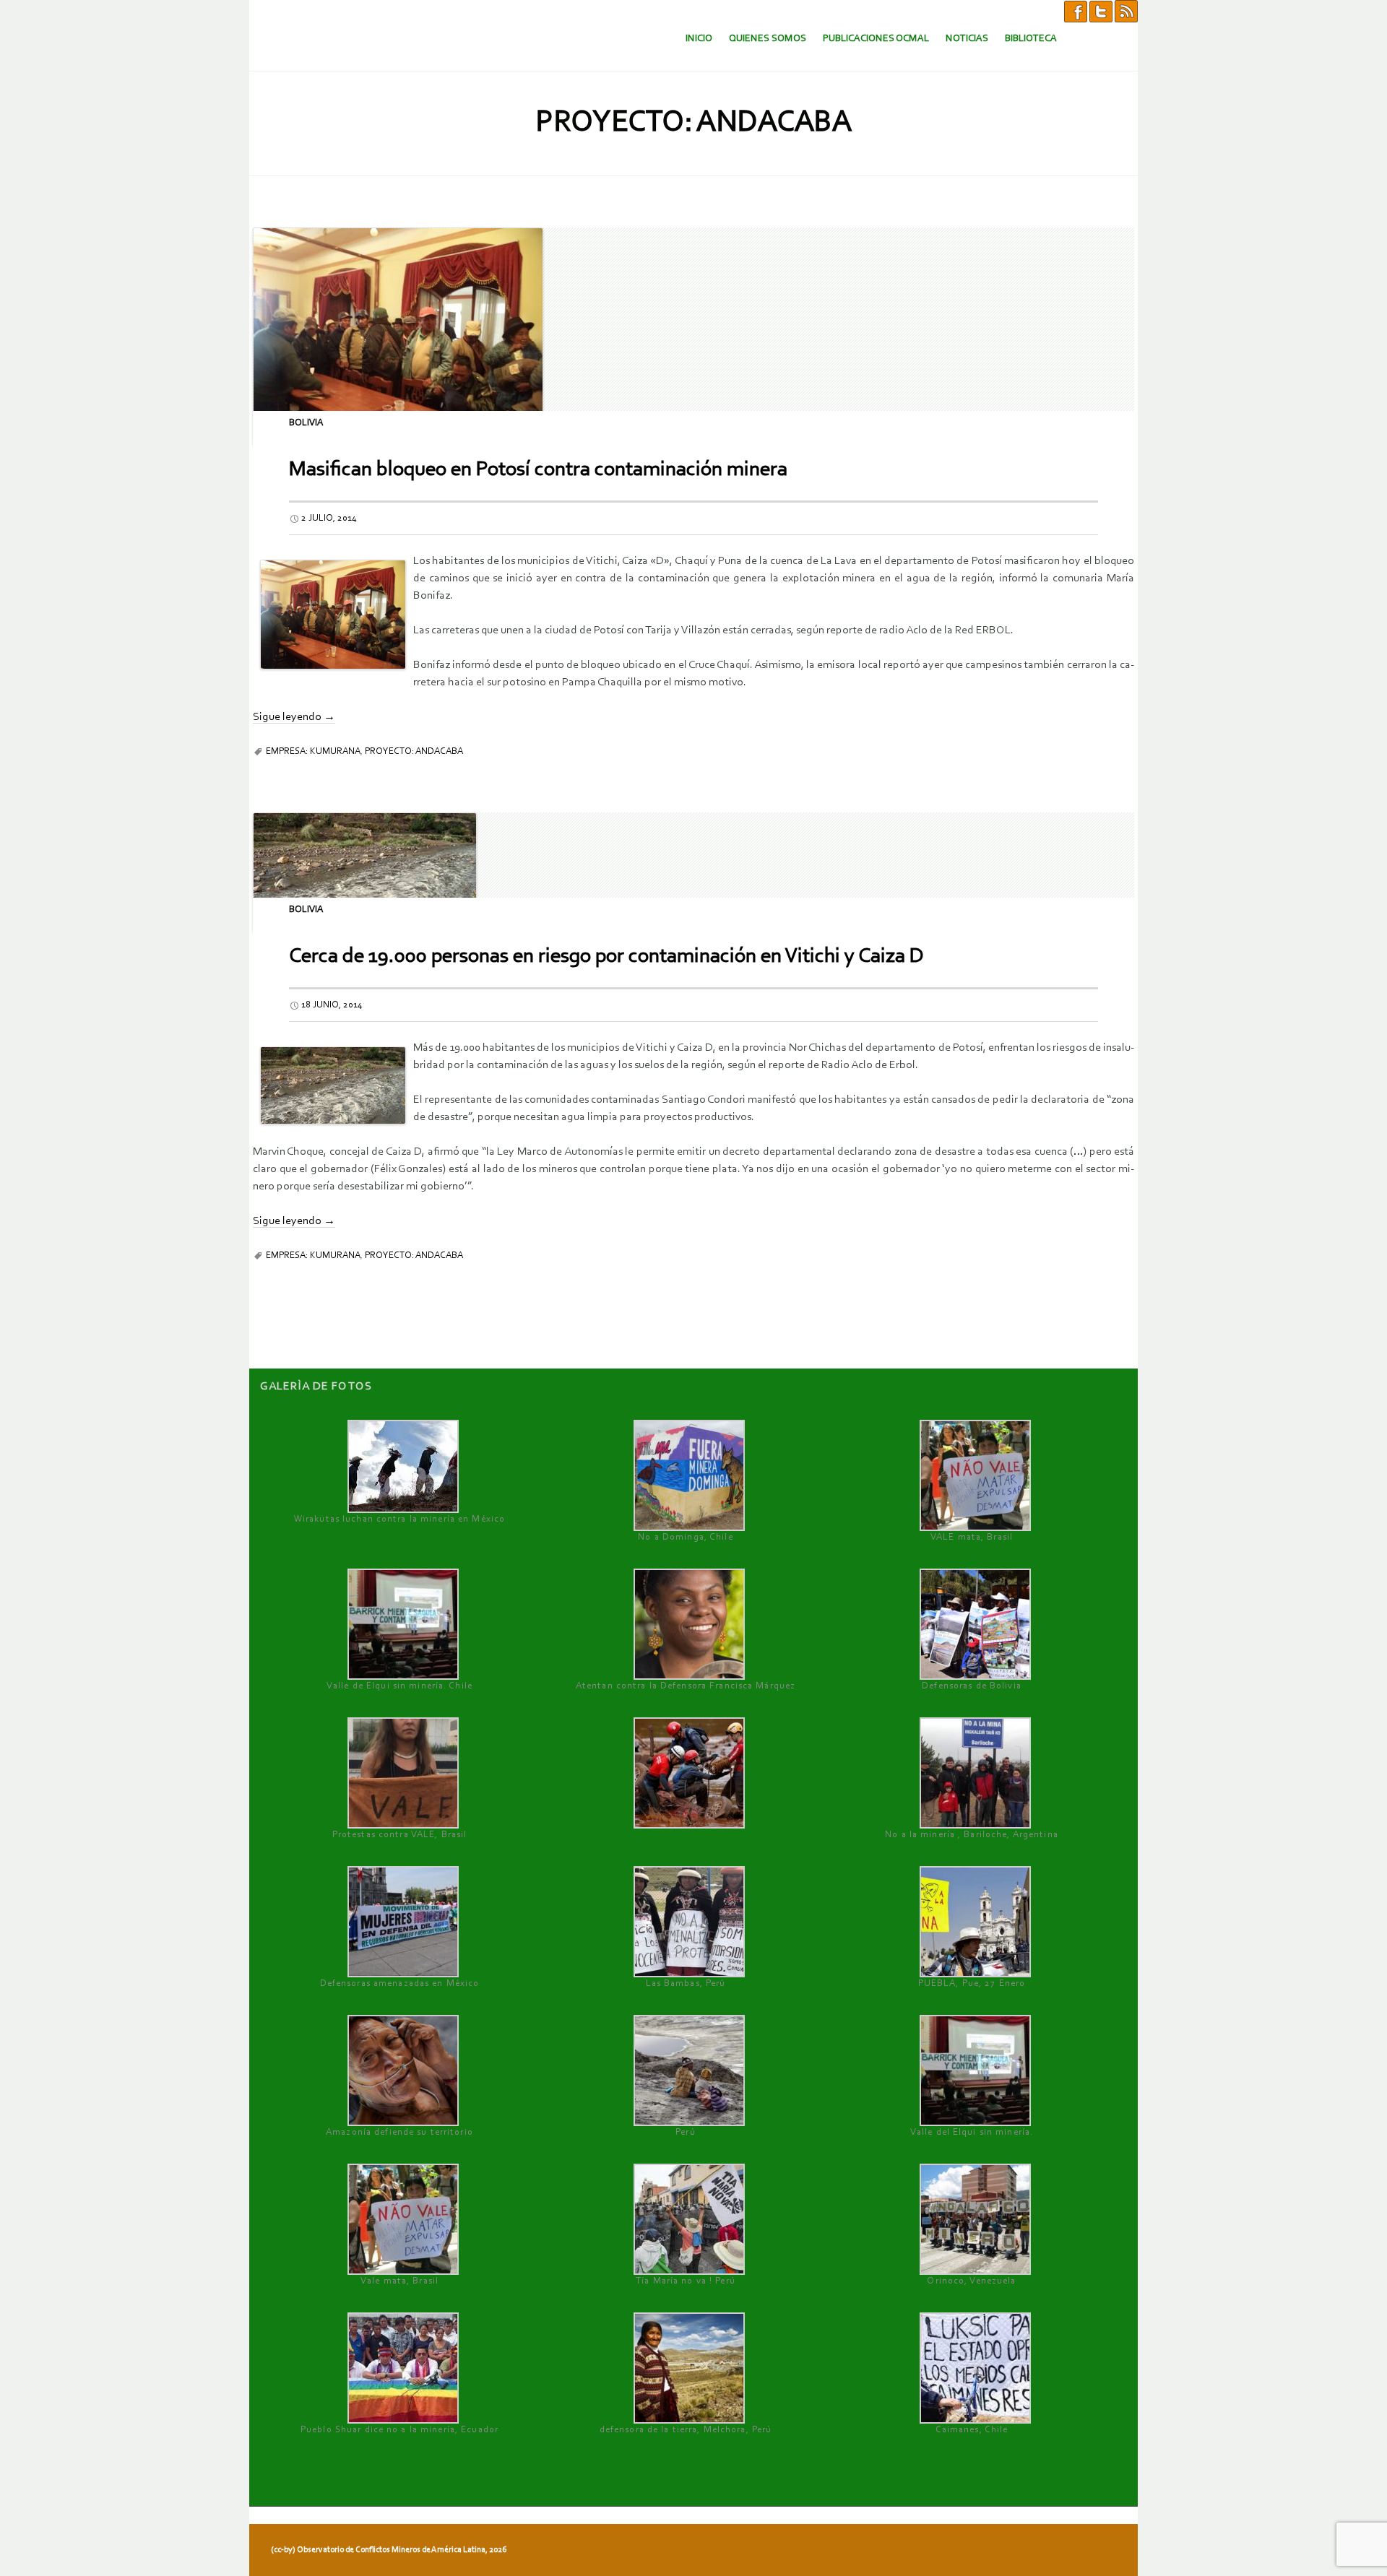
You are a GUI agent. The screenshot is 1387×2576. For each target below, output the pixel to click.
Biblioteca (1031, 39)
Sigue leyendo (294, 717)
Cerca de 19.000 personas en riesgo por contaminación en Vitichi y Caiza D (606, 957)
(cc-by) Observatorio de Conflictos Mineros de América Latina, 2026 (389, 2550)
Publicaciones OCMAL (876, 39)
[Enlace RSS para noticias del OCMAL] (1126, 11)
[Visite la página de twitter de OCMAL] (1101, 11)
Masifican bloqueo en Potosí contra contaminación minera (538, 470)
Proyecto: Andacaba (414, 751)
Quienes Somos (768, 39)
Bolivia (306, 423)
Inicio (699, 39)
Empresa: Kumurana (313, 751)
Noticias (967, 39)
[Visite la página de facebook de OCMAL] (1076, 11)
